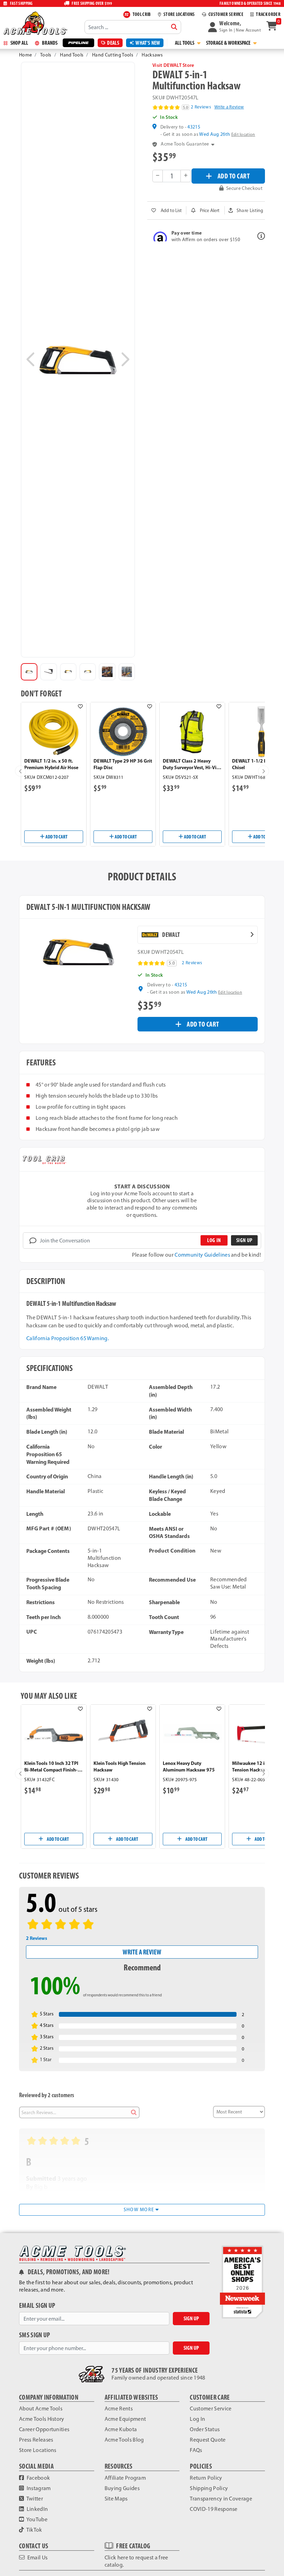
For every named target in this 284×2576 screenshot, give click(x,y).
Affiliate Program (125, 2478)
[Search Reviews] (134, 2112)
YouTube (36, 2519)
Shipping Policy (209, 2488)
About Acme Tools (41, 2408)
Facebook (38, 2478)
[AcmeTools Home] (35, 23)
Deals (113, 43)
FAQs (196, 2450)
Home (25, 55)
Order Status (205, 2429)
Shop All (19, 43)
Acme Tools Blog (124, 2440)
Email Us (37, 2557)
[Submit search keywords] (174, 27)
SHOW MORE (140, 2210)
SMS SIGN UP (35, 2335)
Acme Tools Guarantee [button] (185, 144)
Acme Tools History (42, 2419)
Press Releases (36, 2440)
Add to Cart (56, 837)
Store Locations (38, 2450)
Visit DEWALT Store (173, 65)
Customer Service (211, 2408)
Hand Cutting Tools (113, 55)
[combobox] (133, 27)
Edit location (243, 134)
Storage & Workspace (229, 43)
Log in (214, 1240)
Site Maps (116, 2499)
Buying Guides (122, 2488)
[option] (29, 672)
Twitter (34, 2499)
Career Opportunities (44, 2429)
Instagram (38, 2488)
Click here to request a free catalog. (136, 2561)
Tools (46, 55)
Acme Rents (119, 2408)
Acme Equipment (125, 2419)
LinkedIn (37, 2509)
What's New (148, 43)
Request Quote (208, 2440)
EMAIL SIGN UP (37, 2306)
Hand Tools (72, 55)
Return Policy (206, 2478)
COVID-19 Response (214, 2509)
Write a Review (229, 107)
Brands (49, 43)
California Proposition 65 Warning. (68, 1338)
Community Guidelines (202, 1255)
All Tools (185, 43)
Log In (197, 2419)
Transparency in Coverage (221, 2499)
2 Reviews (201, 107)
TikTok (34, 2530)
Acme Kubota (121, 2429)
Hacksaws (152, 55)
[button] (234, 27)
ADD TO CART (234, 176)
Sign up (244, 1240)
